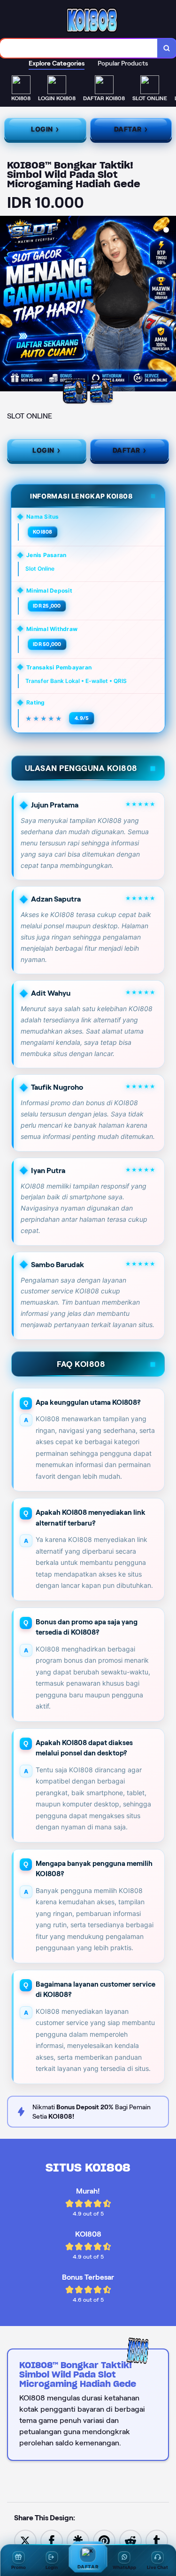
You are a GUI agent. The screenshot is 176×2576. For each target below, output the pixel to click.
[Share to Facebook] (52, 2540)
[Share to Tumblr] (157, 2540)
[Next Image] (168, 305)
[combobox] (79, 48)
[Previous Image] (8, 305)
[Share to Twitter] (25, 2540)
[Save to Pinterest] (104, 2540)
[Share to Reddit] (130, 2540)
